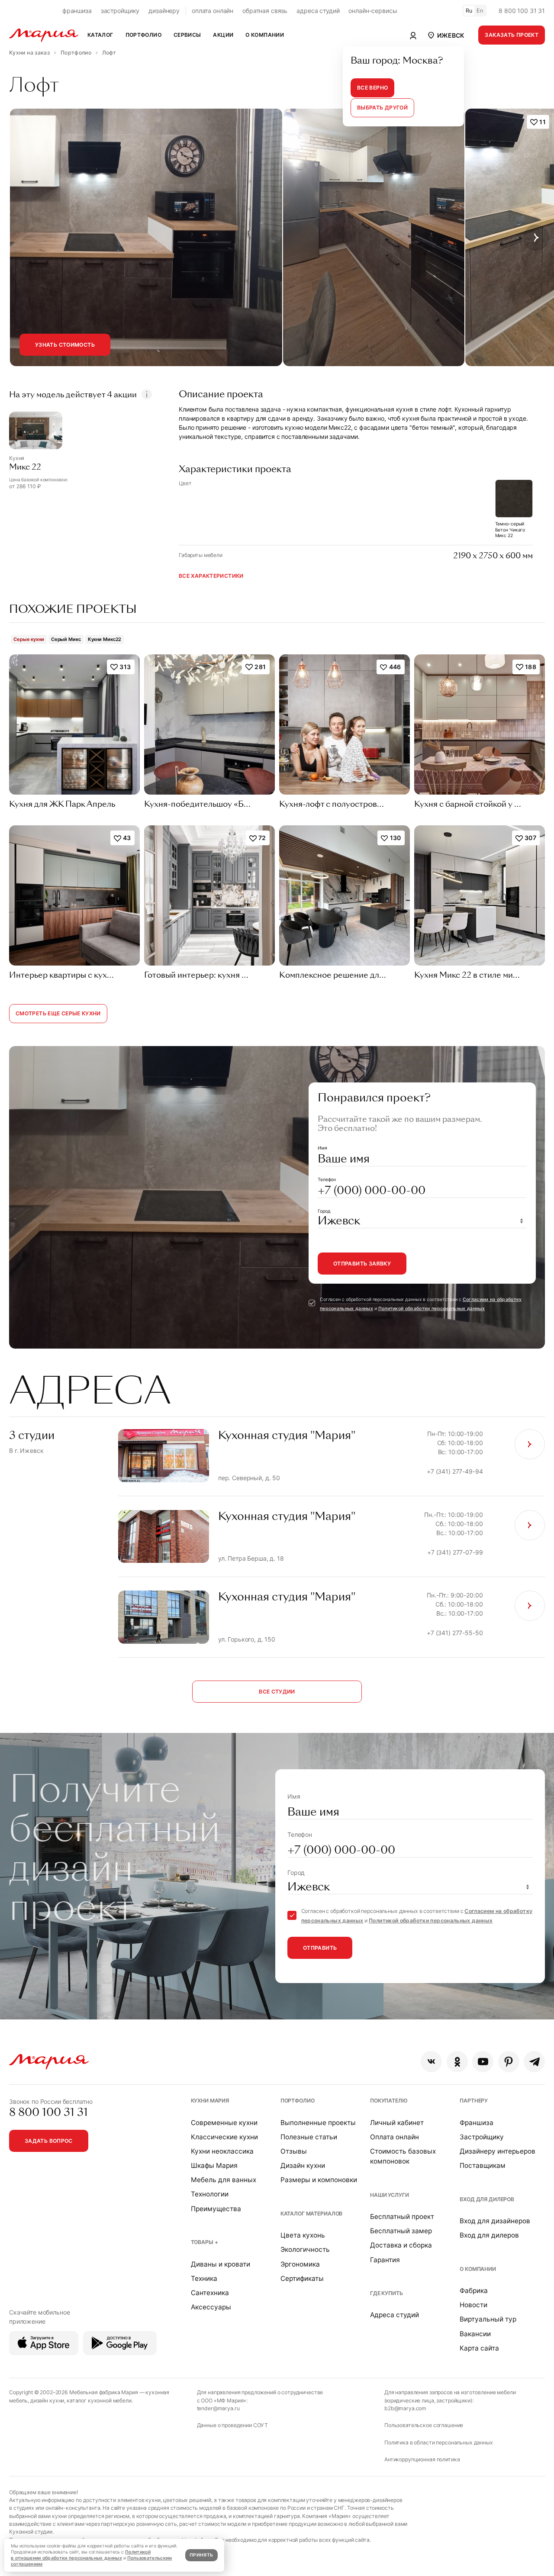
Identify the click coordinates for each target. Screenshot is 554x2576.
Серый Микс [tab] (66, 639)
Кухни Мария (210, 2101)
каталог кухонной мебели (99, 2401)
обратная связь (265, 11)
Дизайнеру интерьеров (498, 2151)
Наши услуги (389, 2195)
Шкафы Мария (214, 2165)
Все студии (277, 1692)
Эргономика (300, 2264)
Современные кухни (224, 2123)
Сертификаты (302, 2278)
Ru (469, 11)
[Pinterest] (509, 2062)
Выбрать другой (382, 108)
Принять (201, 2555)
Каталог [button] (100, 35)
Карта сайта (479, 2348)
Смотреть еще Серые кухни (58, 1013)
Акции (223, 35)
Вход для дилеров (487, 2199)
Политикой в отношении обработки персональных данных (81, 2555)
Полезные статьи (309, 2137)
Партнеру (474, 2101)
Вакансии (475, 2334)
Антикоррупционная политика (422, 2459)
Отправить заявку (362, 1264)
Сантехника (210, 2293)
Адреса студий (395, 2315)
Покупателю (389, 2101)
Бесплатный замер (401, 2231)
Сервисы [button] (187, 35)
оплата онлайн (213, 11)
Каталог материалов (311, 2214)
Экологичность (305, 2249)
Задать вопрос (49, 2141)
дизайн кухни (47, 2401)
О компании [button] (265, 35)
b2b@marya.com (405, 2408)
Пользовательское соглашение (424, 2425)
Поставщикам (483, 2165)
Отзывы (294, 2151)
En (480, 11)
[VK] (431, 2062)
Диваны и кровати (221, 2264)
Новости (473, 2305)
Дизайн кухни (303, 2165)
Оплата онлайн (395, 2137)
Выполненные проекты (318, 2123)
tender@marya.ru (218, 2408)
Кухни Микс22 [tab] (105, 639)
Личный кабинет (397, 2123)
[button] (445, 35)
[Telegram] (534, 2062)
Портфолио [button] (143, 35)
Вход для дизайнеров (495, 2221)
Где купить (387, 2293)
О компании (478, 2269)
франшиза (77, 11)
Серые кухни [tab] (29, 639)
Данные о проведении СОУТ (233, 2425)
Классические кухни (224, 2137)
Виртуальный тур (488, 2319)
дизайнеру (164, 11)
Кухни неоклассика (222, 2151)
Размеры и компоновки (319, 2180)
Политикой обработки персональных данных (432, 1309)
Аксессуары (211, 2307)
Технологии (210, 2194)
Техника (204, 2278)
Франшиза (477, 2123)
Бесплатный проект (402, 2217)
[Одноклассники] (457, 2062)
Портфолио (298, 2101)
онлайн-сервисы (373, 11)
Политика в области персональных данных (439, 2442)
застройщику (120, 11)
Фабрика (474, 2291)
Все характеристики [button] (211, 576)
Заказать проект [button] (512, 35)
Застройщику (482, 2137)
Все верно (372, 88)
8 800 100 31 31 (522, 11)
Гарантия (385, 2260)
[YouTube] (483, 2062)
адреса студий (318, 11)
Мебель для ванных (224, 2180)
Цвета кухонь (303, 2235)
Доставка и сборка (401, 2245)
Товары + (205, 2242)
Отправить (320, 1948)
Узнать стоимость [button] (65, 345)
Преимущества (216, 2209)
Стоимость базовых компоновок (403, 2156)
